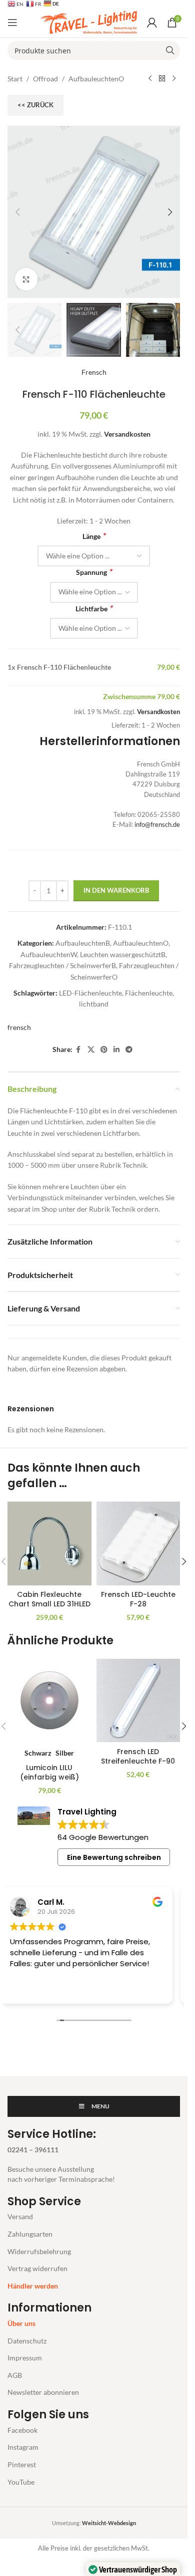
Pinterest (22, 2464)
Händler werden (33, 2286)
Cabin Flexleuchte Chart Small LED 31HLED (49, 1599)
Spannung (94, 572)
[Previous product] (150, 79)
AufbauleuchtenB (83, 943)
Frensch (94, 372)
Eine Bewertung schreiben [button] (114, 1857)
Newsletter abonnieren (43, 2392)
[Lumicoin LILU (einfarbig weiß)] (49, 1701)
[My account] (152, 22)
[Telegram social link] (129, 1050)
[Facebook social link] (78, 1050)
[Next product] (174, 79)
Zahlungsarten (30, 2234)
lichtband (94, 1004)
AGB (15, 2375)
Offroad (45, 79)
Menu (100, 2106)
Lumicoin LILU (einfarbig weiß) (49, 1773)
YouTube (21, 2482)
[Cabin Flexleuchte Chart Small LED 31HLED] (49, 1544)
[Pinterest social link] (104, 1050)
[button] (17, 212)
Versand (20, 2216)
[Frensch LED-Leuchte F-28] (138, 1544)
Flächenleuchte (149, 993)
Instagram (23, 2447)
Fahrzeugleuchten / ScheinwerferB (62, 965)
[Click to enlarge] (26, 279)
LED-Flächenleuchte (90, 993)
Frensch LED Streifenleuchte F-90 (138, 1757)
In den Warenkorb (116, 890)
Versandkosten (127, 434)
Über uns (21, 2323)
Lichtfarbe (94, 608)
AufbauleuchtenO (96, 79)
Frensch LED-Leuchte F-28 (138, 1599)
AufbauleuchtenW (49, 954)
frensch (19, 1027)
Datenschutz (27, 2341)
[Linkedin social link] (116, 1050)
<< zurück (35, 105)
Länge (94, 536)
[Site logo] (88, 22)
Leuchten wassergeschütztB (123, 954)
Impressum (25, 2358)
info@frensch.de (157, 825)
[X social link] (91, 1050)
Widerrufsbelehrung (39, 2251)
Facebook (22, 2430)
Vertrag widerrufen (37, 2268)
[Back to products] (162, 79)
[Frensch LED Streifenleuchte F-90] (138, 1701)
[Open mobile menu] (12, 22)
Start (15, 79)
